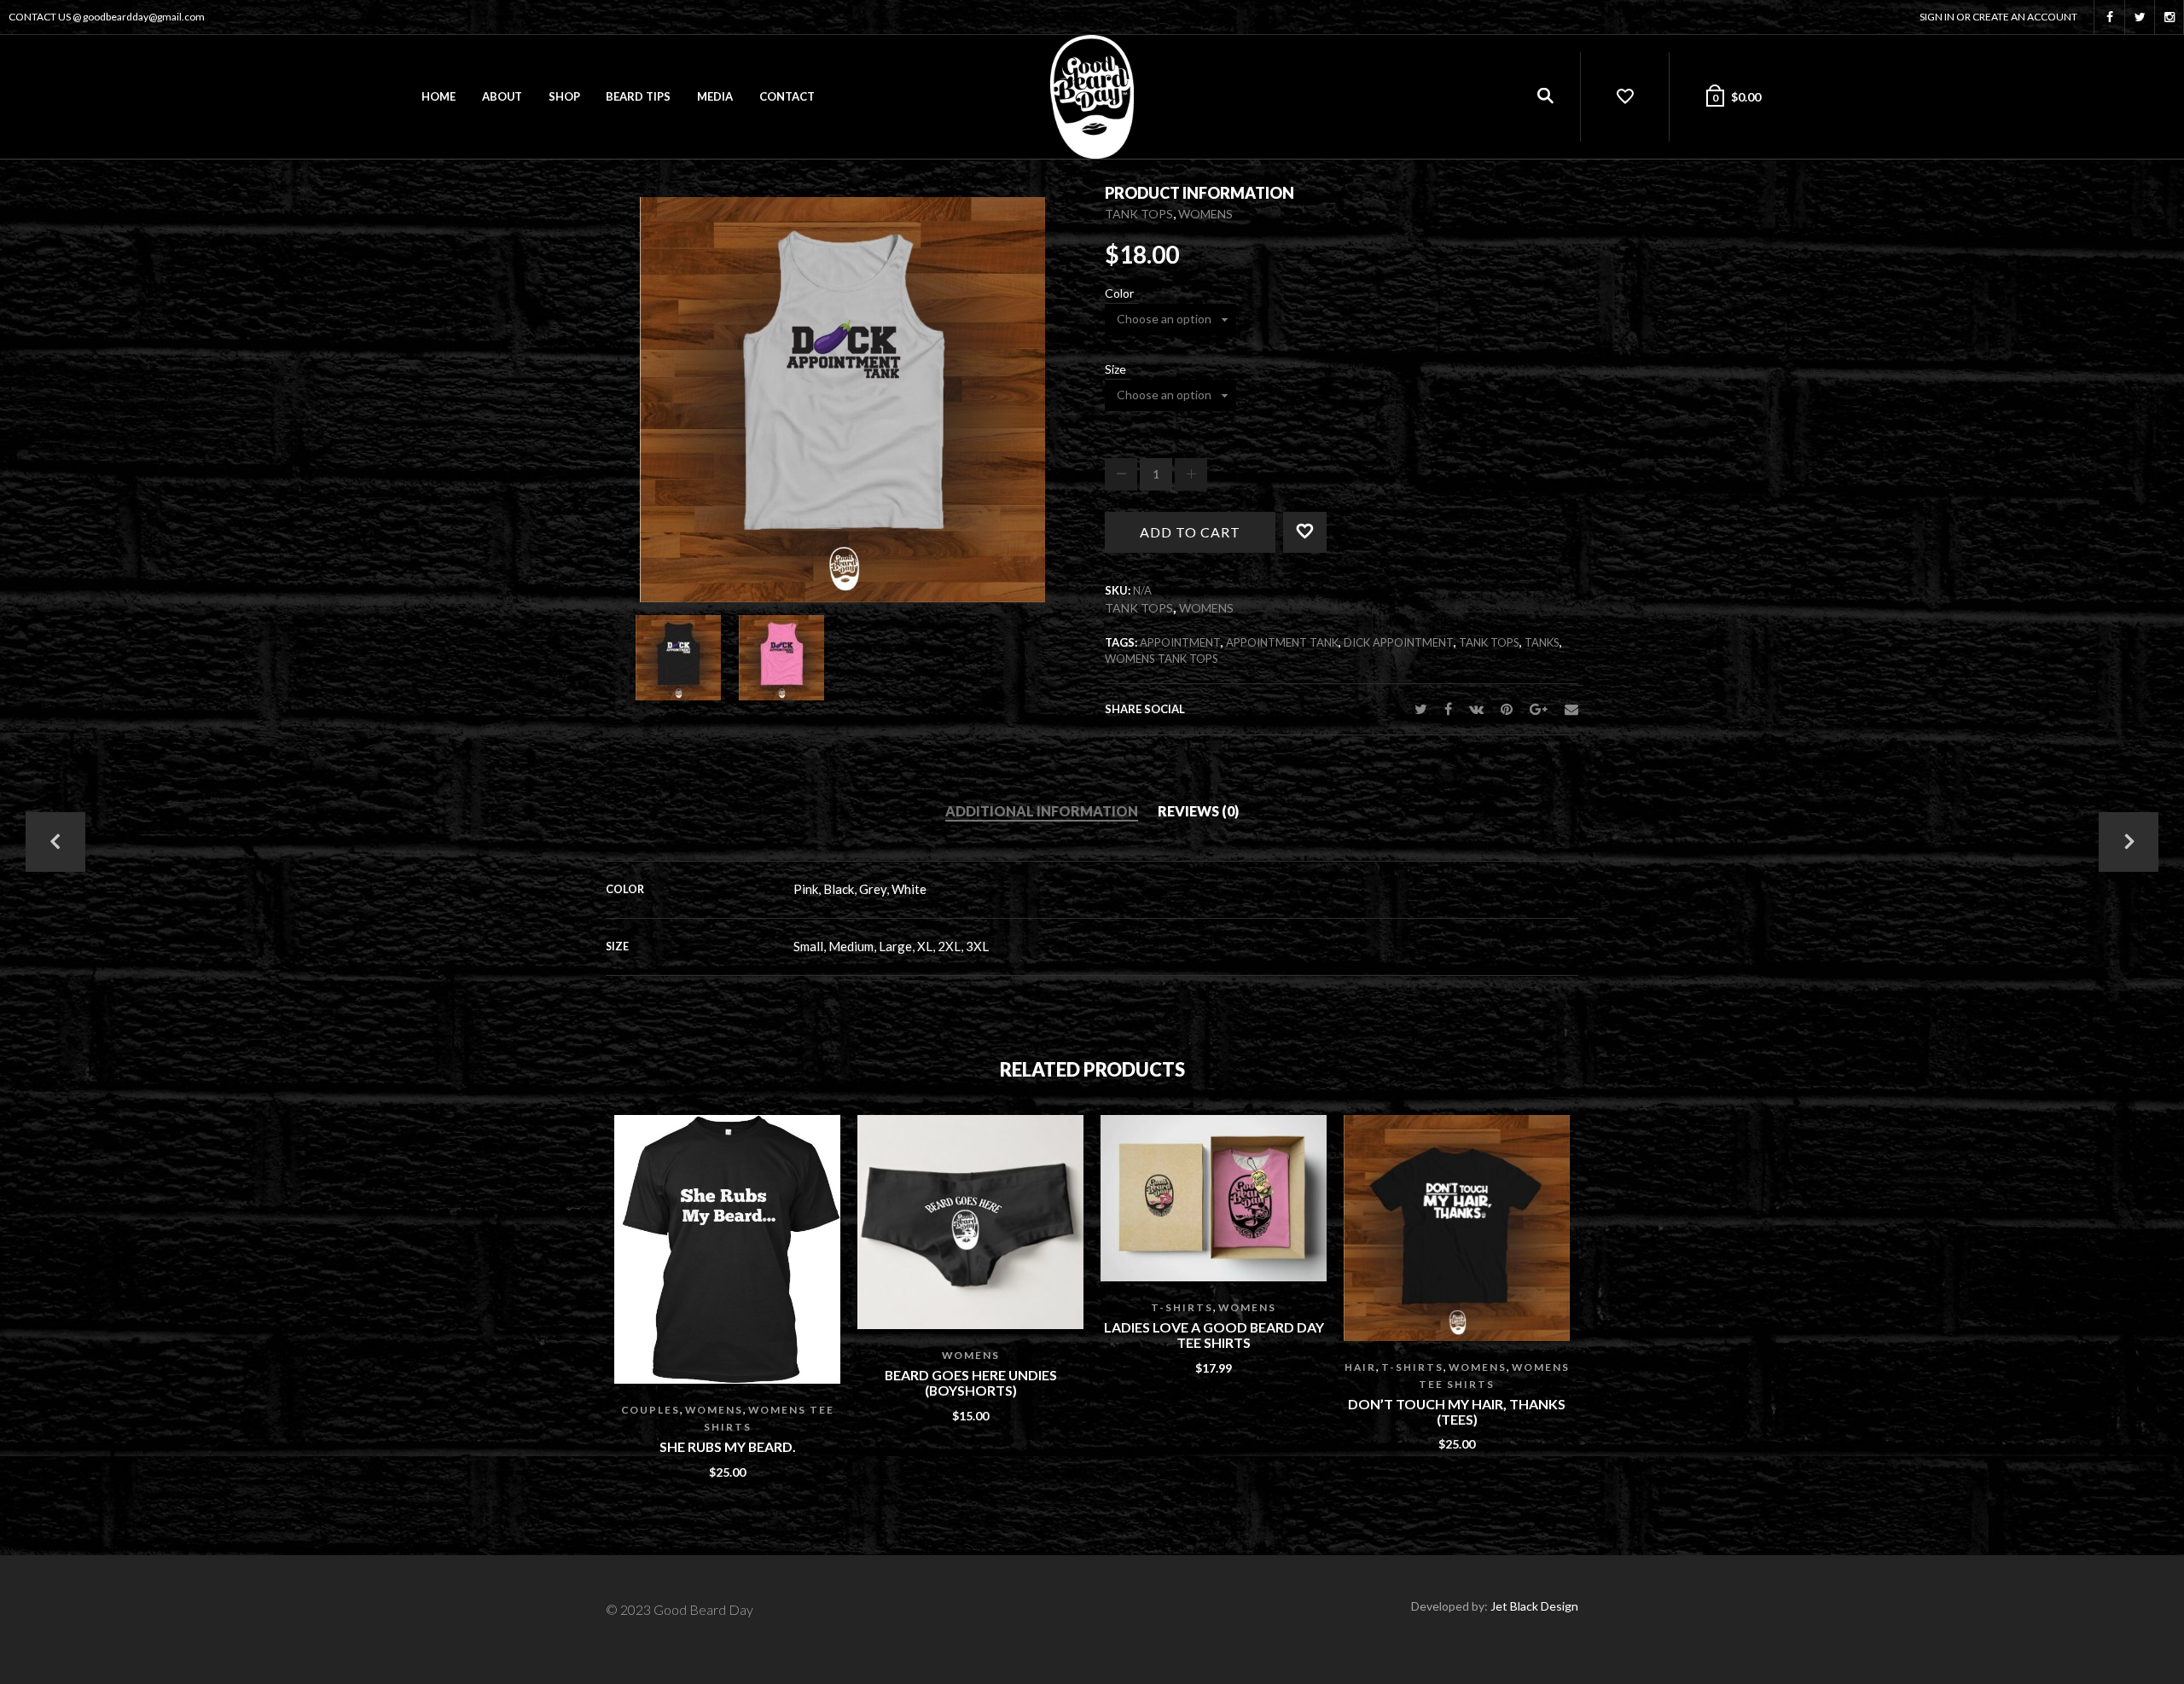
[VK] (1476, 708)
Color (1119, 293)
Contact (787, 96)
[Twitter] (1421, 708)
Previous (55, 842)
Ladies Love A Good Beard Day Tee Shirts (1214, 1335)
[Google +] (1539, 708)
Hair (1360, 1367)
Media (715, 96)
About (502, 96)
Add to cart (1190, 532)
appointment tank (1282, 642)
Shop (564, 96)
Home (439, 96)
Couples (651, 1410)
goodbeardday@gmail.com (144, 17)
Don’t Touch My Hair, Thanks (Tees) (1457, 1411)
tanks (1542, 642)
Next (2129, 842)
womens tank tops (1162, 659)
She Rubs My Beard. (728, 1447)
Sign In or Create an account (1998, 17)
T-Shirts (1182, 1307)
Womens (1205, 214)
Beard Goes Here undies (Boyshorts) (971, 1382)
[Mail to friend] (1567, 708)
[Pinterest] (1507, 708)
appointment (1180, 642)
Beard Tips (638, 96)
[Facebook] (1448, 708)
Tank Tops (1139, 214)
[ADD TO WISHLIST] (1327, 527)
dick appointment (1399, 642)
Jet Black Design (1534, 1606)
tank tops (1489, 642)
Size (1115, 369)
